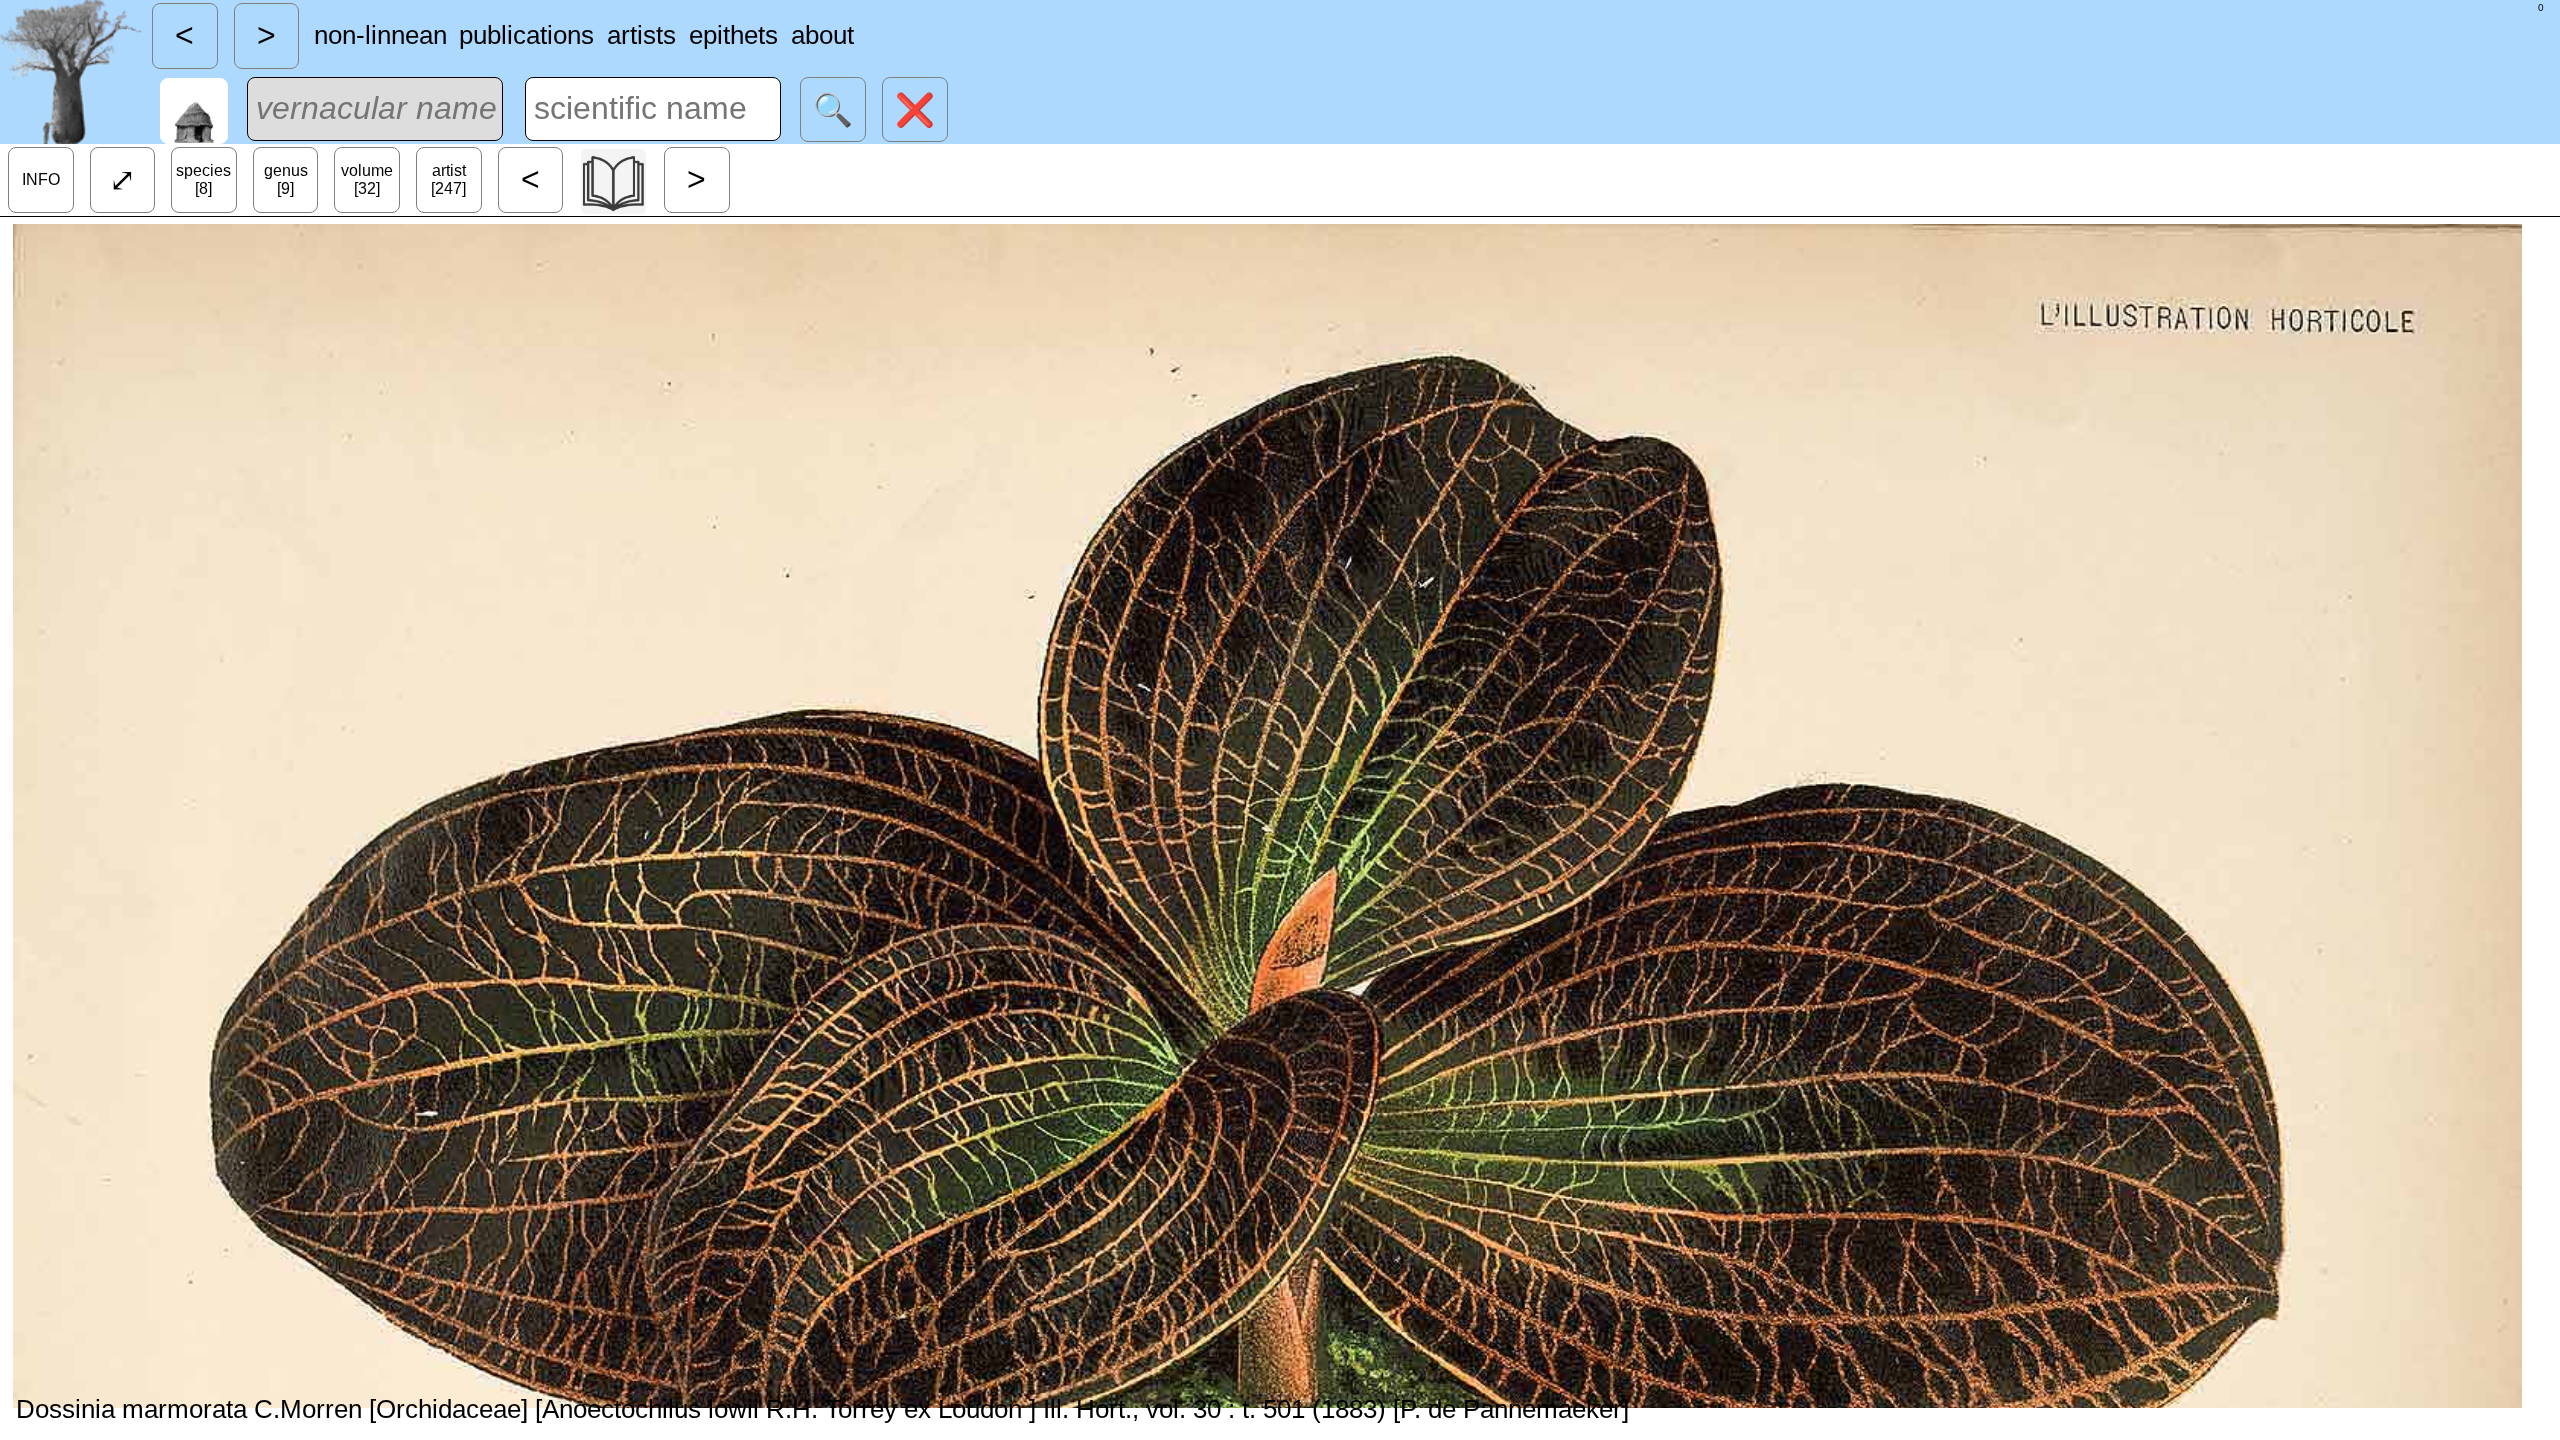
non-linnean (380, 35)
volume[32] (367, 179)
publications (526, 35)
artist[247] (448, 179)
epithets (733, 35)
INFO (41, 179)
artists (641, 35)
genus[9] (286, 179)
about (822, 35)
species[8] (203, 179)
